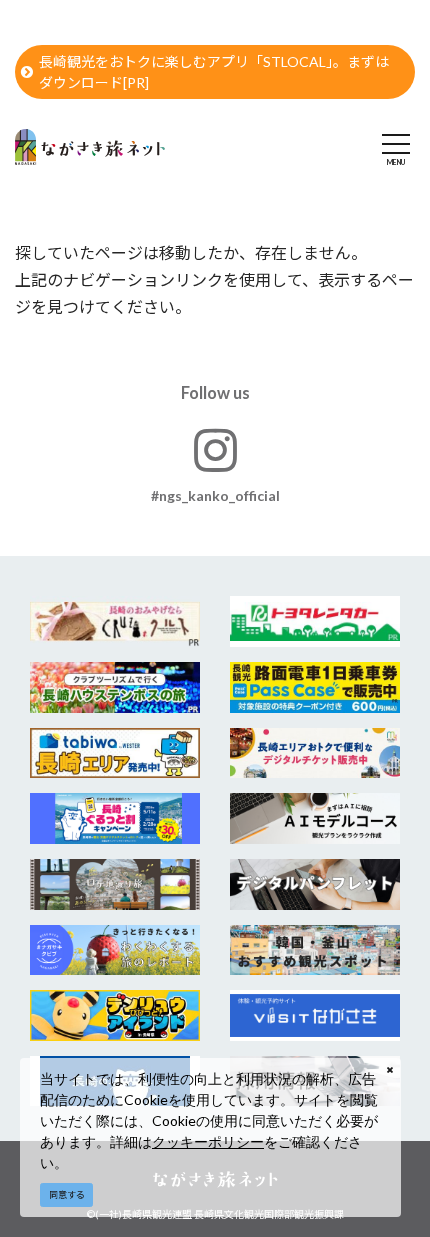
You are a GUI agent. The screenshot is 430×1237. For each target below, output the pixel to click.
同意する (67, 1194)
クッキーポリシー (208, 1141)
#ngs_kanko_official (215, 495)
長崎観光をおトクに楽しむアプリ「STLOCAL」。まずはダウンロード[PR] (214, 72)
